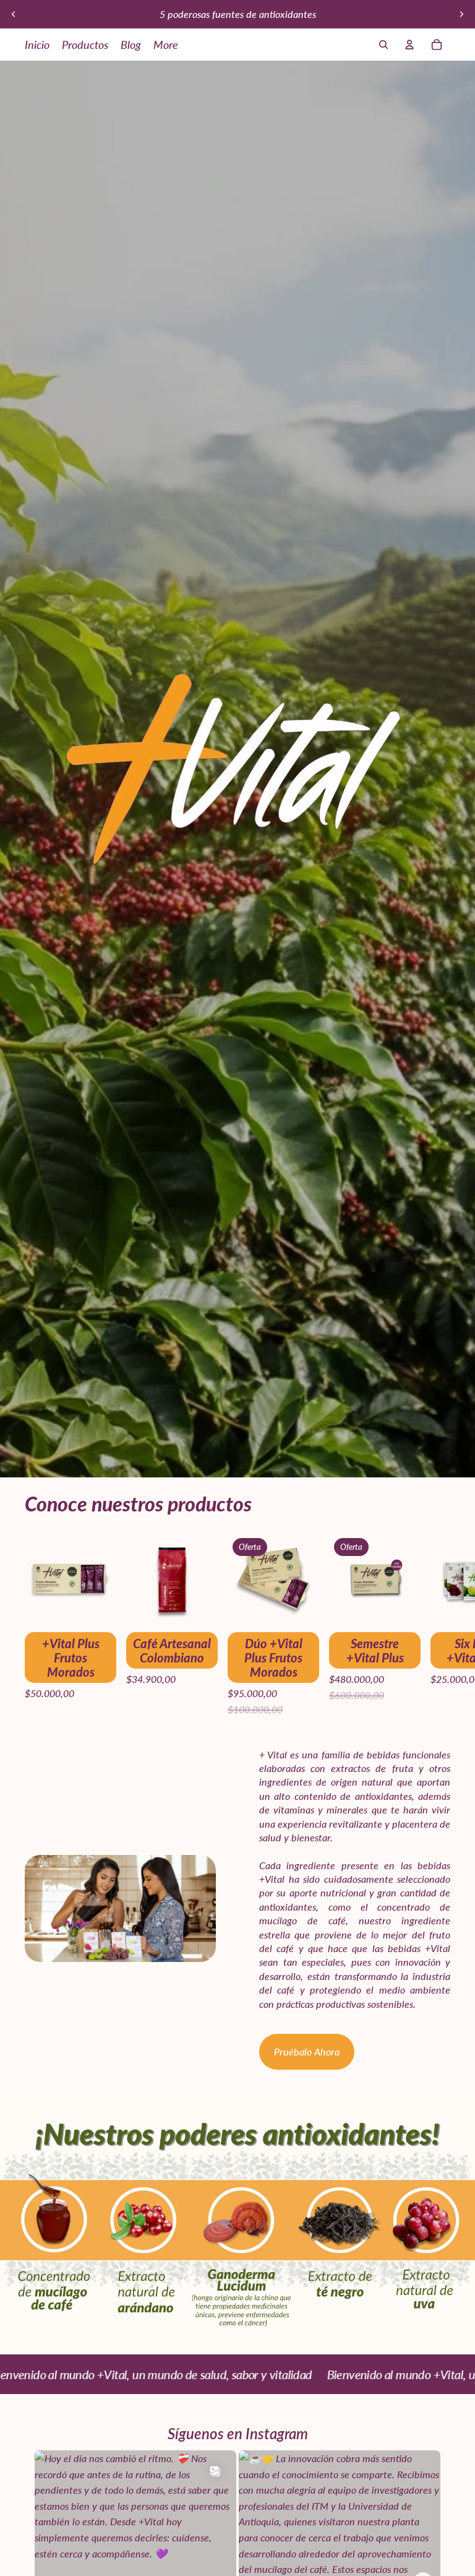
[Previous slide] (14, 14)
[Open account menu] (409, 45)
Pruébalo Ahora (307, 2051)
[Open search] (383, 45)
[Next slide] (461, 14)
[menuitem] (166, 45)
